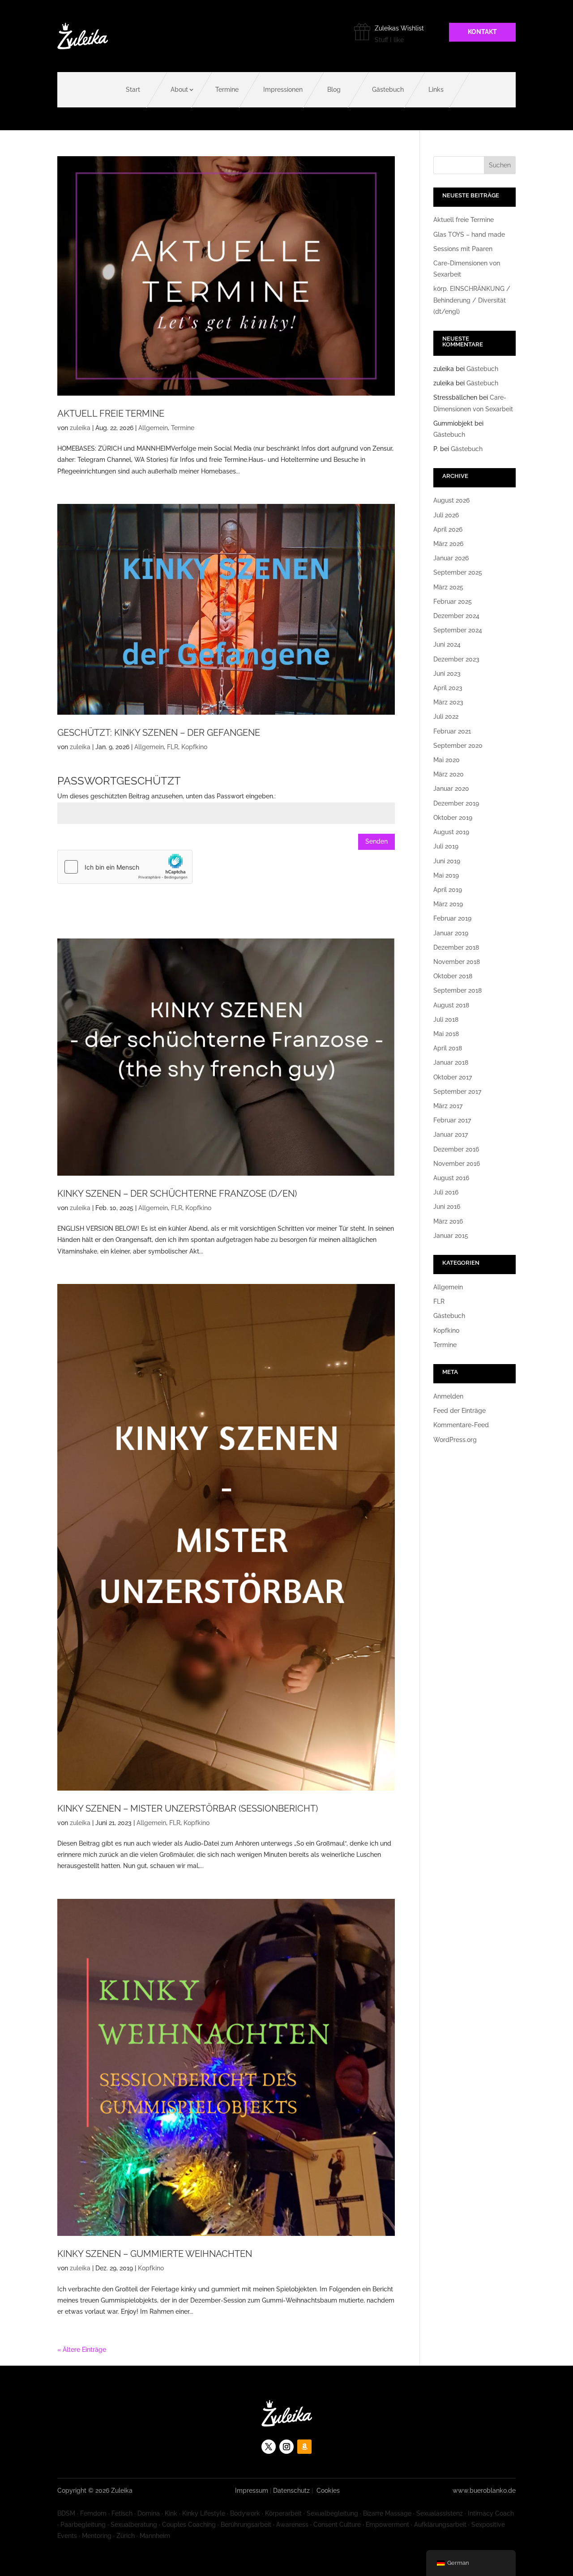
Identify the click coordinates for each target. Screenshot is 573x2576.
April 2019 (448, 890)
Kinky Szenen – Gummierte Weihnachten (155, 2254)
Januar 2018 (451, 1062)
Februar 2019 (452, 918)
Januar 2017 (451, 1134)
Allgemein (153, 428)
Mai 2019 (446, 875)
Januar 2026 (451, 558)
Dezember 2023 (456, 659)
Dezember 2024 (456, 616)
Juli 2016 (446, 1192)
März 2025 (448, 587)
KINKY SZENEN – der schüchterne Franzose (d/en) (177, 1194)
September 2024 (458, 630)
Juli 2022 (446, 717)
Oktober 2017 (453, 1077)
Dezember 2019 (456, 803)
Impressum (252, 2491)
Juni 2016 (447, 1207)
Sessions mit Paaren (463, 249)
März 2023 (448, 702)
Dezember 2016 (456, 1149)
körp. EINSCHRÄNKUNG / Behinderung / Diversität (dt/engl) (472, 300)
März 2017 (448, 1106)
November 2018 (457, 962)
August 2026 (451, 500)
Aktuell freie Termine (111, 414)
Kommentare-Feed (461, 1425)
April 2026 (448, 529)
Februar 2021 (452, 731)
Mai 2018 (446, 1034)
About (179, 90)
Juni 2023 (447, 674)
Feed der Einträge (460, 1411)
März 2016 (448, 1221)
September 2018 (458, 990)
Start (133, 90)
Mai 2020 (447, 760)
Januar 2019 (451, 933)
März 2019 (448, 904)
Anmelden (448, 1396)
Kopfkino (194, 747)
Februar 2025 (453, 601)
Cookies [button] (328, 2491)
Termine (227, 90)
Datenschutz (291, 2491)
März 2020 (449, 774)
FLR (173, 747)
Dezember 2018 (456, 947)
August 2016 (451, 1178)
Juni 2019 (447, 861)
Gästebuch (388, 90)
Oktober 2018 (453, 976)
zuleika (80, 428)
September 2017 (457, 1092)
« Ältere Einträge (82, 2350)
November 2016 (457, 1164)
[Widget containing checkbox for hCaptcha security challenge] (125, 867)
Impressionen (283, 90)
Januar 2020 (451, 789)
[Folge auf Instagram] (286, 2447)
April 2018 (448, 1048)
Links (436, 90)
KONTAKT (482, 32)
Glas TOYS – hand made (469, 235)
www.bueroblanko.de (484, 2491)
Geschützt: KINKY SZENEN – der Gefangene (159, 733)
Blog (334, 90)
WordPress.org (455, 1440)
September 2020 (458, 746)
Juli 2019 (446, 846)
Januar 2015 (451, 1236)
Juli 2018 (446, 1019)
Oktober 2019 (453, 818)
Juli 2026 (446, 515)
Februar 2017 (452, 1120)
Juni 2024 (447, 644)
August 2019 (451, 832)
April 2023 (448, 688)
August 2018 (451, 1005)
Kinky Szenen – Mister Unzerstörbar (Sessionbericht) (188, 1808)
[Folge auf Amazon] (304, 2447)
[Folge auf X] (269, 2447)
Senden (376, 841)
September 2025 (458, 572)
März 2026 (448, 544)
